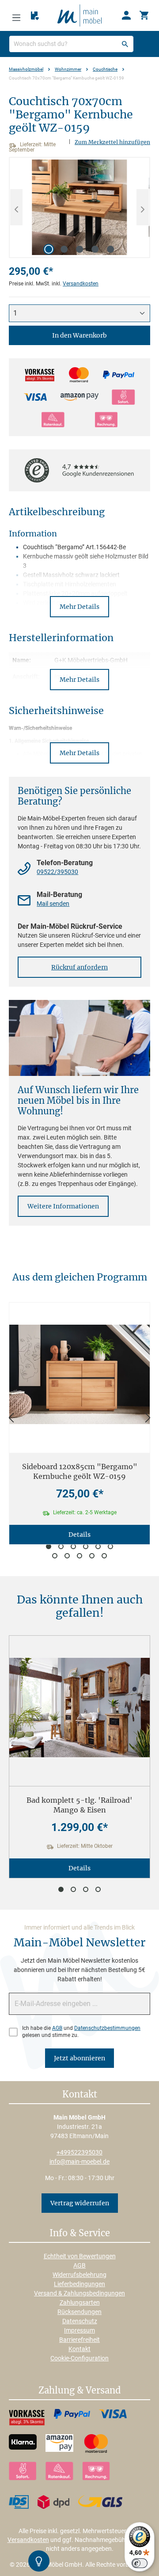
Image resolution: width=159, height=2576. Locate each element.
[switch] (140, 2563)
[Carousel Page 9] (79, 1556)
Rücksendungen (79, 2312)
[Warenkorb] (144, 15)
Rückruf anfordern (79, 967)
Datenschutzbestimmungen (107, 2028)
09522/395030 (57, 872)
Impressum (79, 2330)
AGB (57, 2028)
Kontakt (79, 2349)
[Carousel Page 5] (98, 1546)
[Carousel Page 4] (86, 1546)
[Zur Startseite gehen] (79, 15)
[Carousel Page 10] (92, 1556)
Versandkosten (81, 284)
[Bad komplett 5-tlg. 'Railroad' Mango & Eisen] (79, 1708)
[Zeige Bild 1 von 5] (49, 249)
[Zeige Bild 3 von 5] (79, 249)
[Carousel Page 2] (61, 1546)
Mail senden (53, 904)
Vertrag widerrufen (80, 2203)
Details (79, 1535)
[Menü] (16, 15)
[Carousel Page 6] (110, 1546)
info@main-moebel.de (79, 2162)
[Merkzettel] (35, 16)
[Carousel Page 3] (73, 1546)
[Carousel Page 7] (55, 1556)
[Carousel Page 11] (104, 1556)
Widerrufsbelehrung (79, 2275)
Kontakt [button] (80, 2095)
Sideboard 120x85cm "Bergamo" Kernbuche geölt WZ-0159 (80, 1471)
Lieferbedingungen (79, 2284)
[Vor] (148, 1418)
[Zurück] (11, 1418)
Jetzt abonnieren (79, 2058)
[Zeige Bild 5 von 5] (110, 249)
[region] (79, 207)
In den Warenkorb (79, 335)
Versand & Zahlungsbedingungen (79, 2293)
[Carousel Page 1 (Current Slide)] (49, 1546)
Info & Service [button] (80, 2234)
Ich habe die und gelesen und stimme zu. (81, 2032)
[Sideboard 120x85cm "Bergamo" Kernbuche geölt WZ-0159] (79, 1374)
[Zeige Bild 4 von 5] (95, 249)
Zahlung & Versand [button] (79, 2391)
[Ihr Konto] (126, 15)
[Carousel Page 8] (67, 1556)
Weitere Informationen (63, 1206)
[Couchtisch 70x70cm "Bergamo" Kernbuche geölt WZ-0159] (79, 207)
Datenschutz (80, 2321)
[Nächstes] (143, 207)
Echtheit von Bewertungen (80, 2256)
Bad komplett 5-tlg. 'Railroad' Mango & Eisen (79, 1805)
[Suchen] (125, 44)
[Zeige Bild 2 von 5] (64, 249)
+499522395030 (79, 2152)
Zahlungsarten (80, 2302)
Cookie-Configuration (79, 2358)
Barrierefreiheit (79, 2340)
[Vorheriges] (16, 207)
